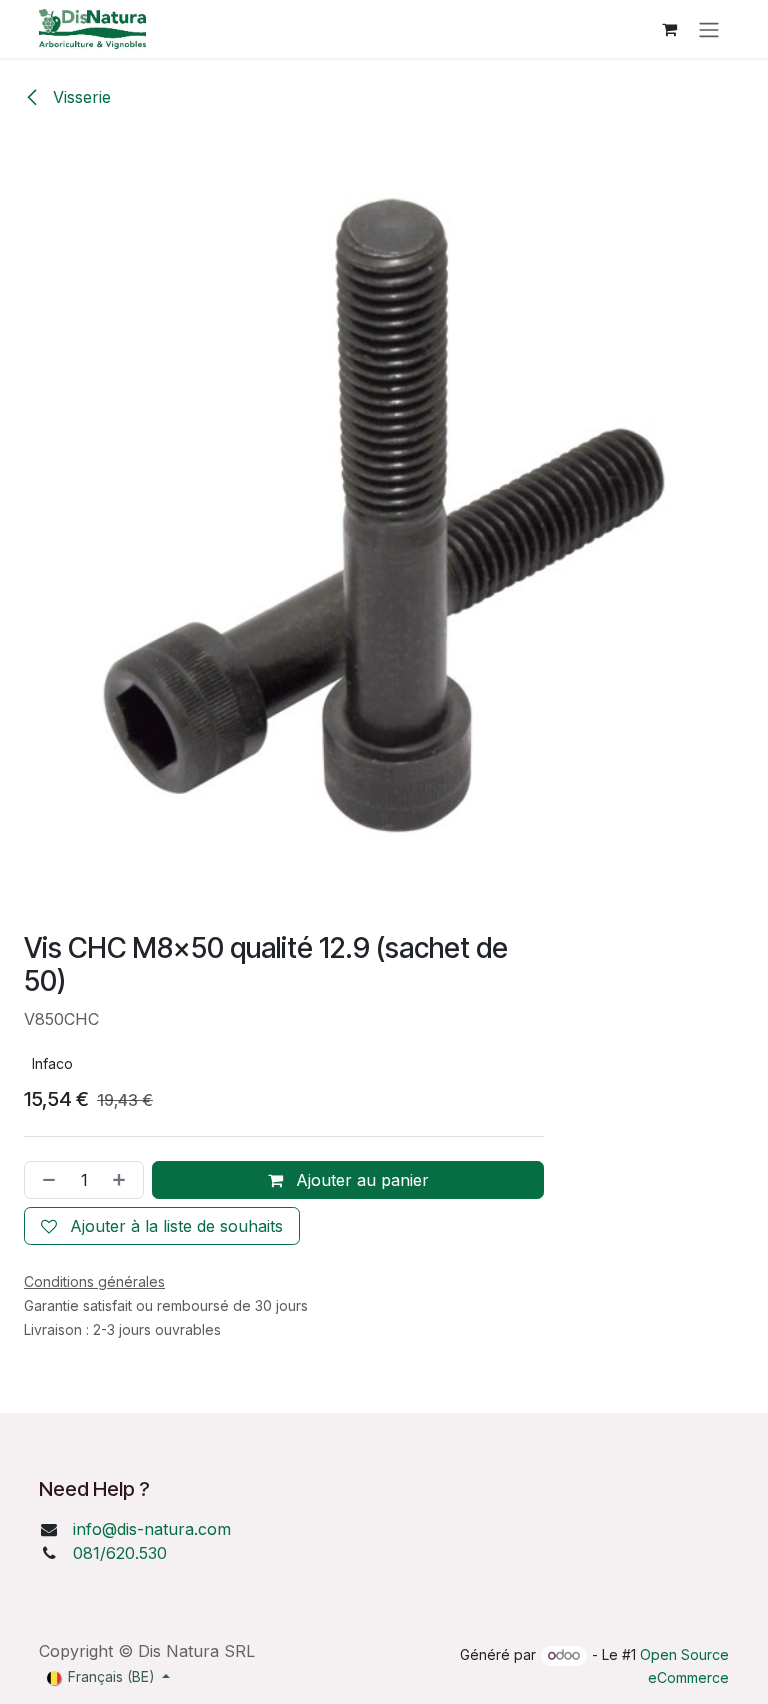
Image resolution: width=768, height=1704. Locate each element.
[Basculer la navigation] (709, 29)
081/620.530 (120, 1553)
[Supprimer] (45, 1180)
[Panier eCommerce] (669, 29)
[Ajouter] (123, 1180)
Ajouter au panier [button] (360, 1180)
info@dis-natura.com (152, 1529)
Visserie (79, 97)
